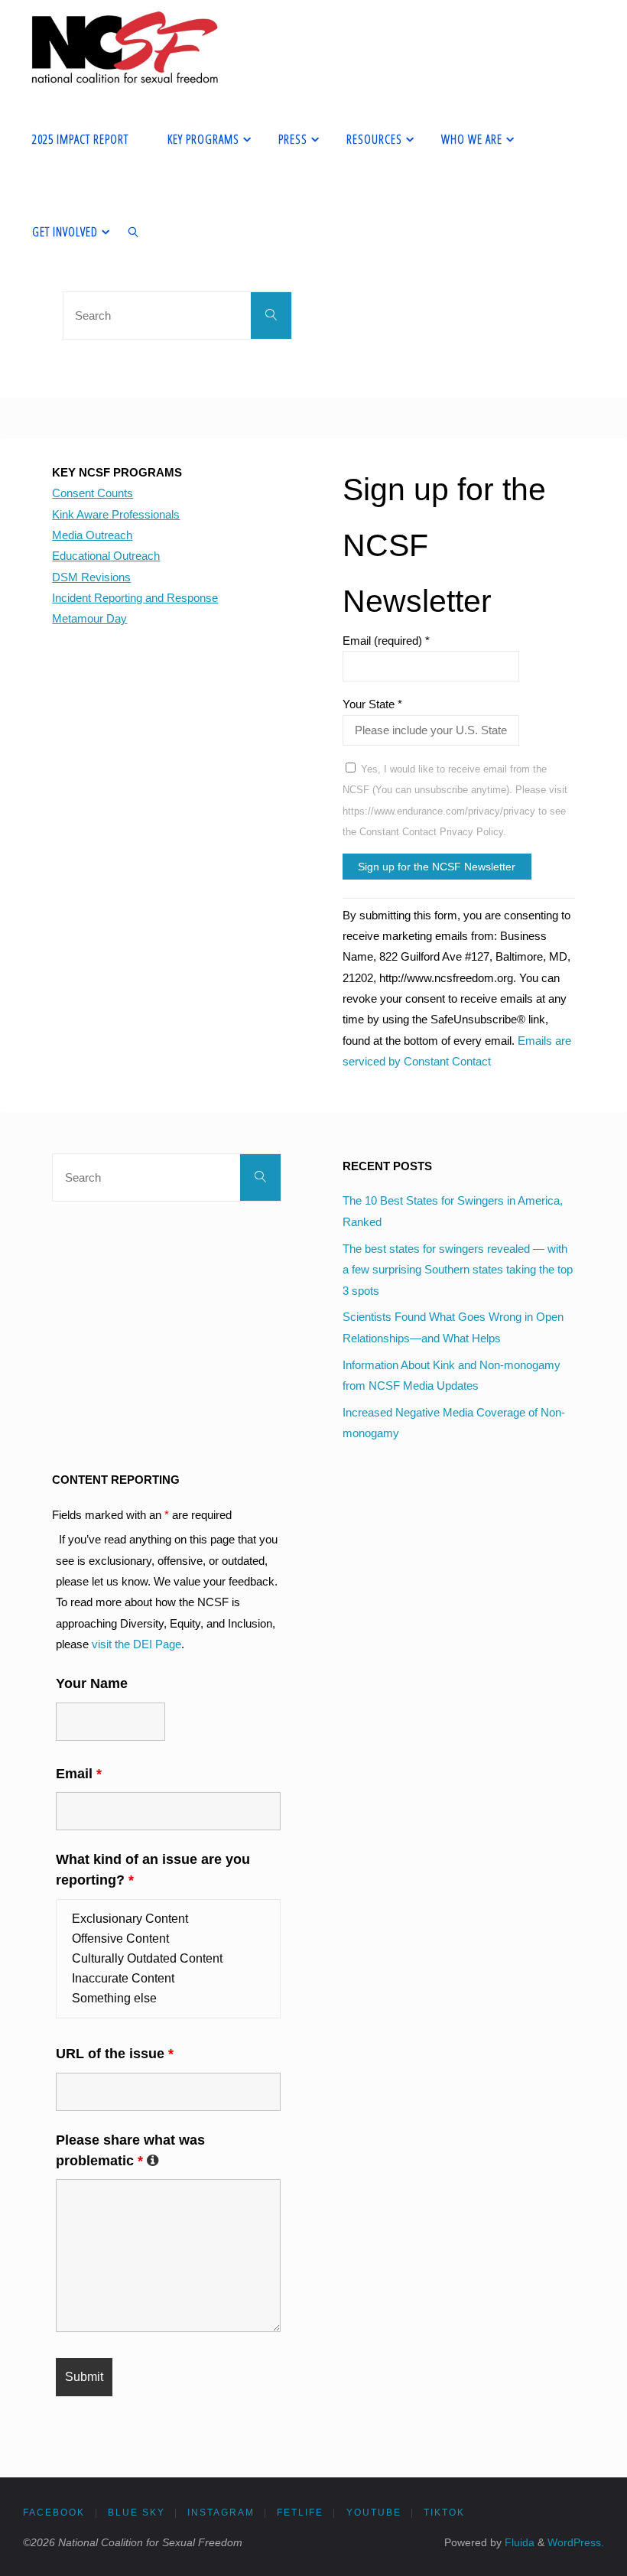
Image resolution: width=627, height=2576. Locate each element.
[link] (133, 231)
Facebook (54, 2513)
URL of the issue (115, 2054)
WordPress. (576, 2543)
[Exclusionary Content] (168, 1919)
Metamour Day (89, 618)
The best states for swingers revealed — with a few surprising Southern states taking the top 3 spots (458, 1270)
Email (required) (386, 641)
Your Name (92, 1683)
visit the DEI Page (136, 1644)
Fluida (518, 2543)
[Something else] (168, 1999)
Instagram (221, 2513)
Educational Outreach (106, 556)
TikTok (444, 2513)
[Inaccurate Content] (168, 1979)
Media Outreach (92, 535)
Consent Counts (93, 493)
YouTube (374, 2513)
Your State (372, 704)
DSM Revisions (91, 577)
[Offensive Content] (168, 1939)
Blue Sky (136, 2513)
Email (79, 1774)
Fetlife (300, 2513)
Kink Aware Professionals (116, 514)
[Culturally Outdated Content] (168, 1959)
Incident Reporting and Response (135, 598)
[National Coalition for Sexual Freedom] (123, 46)
